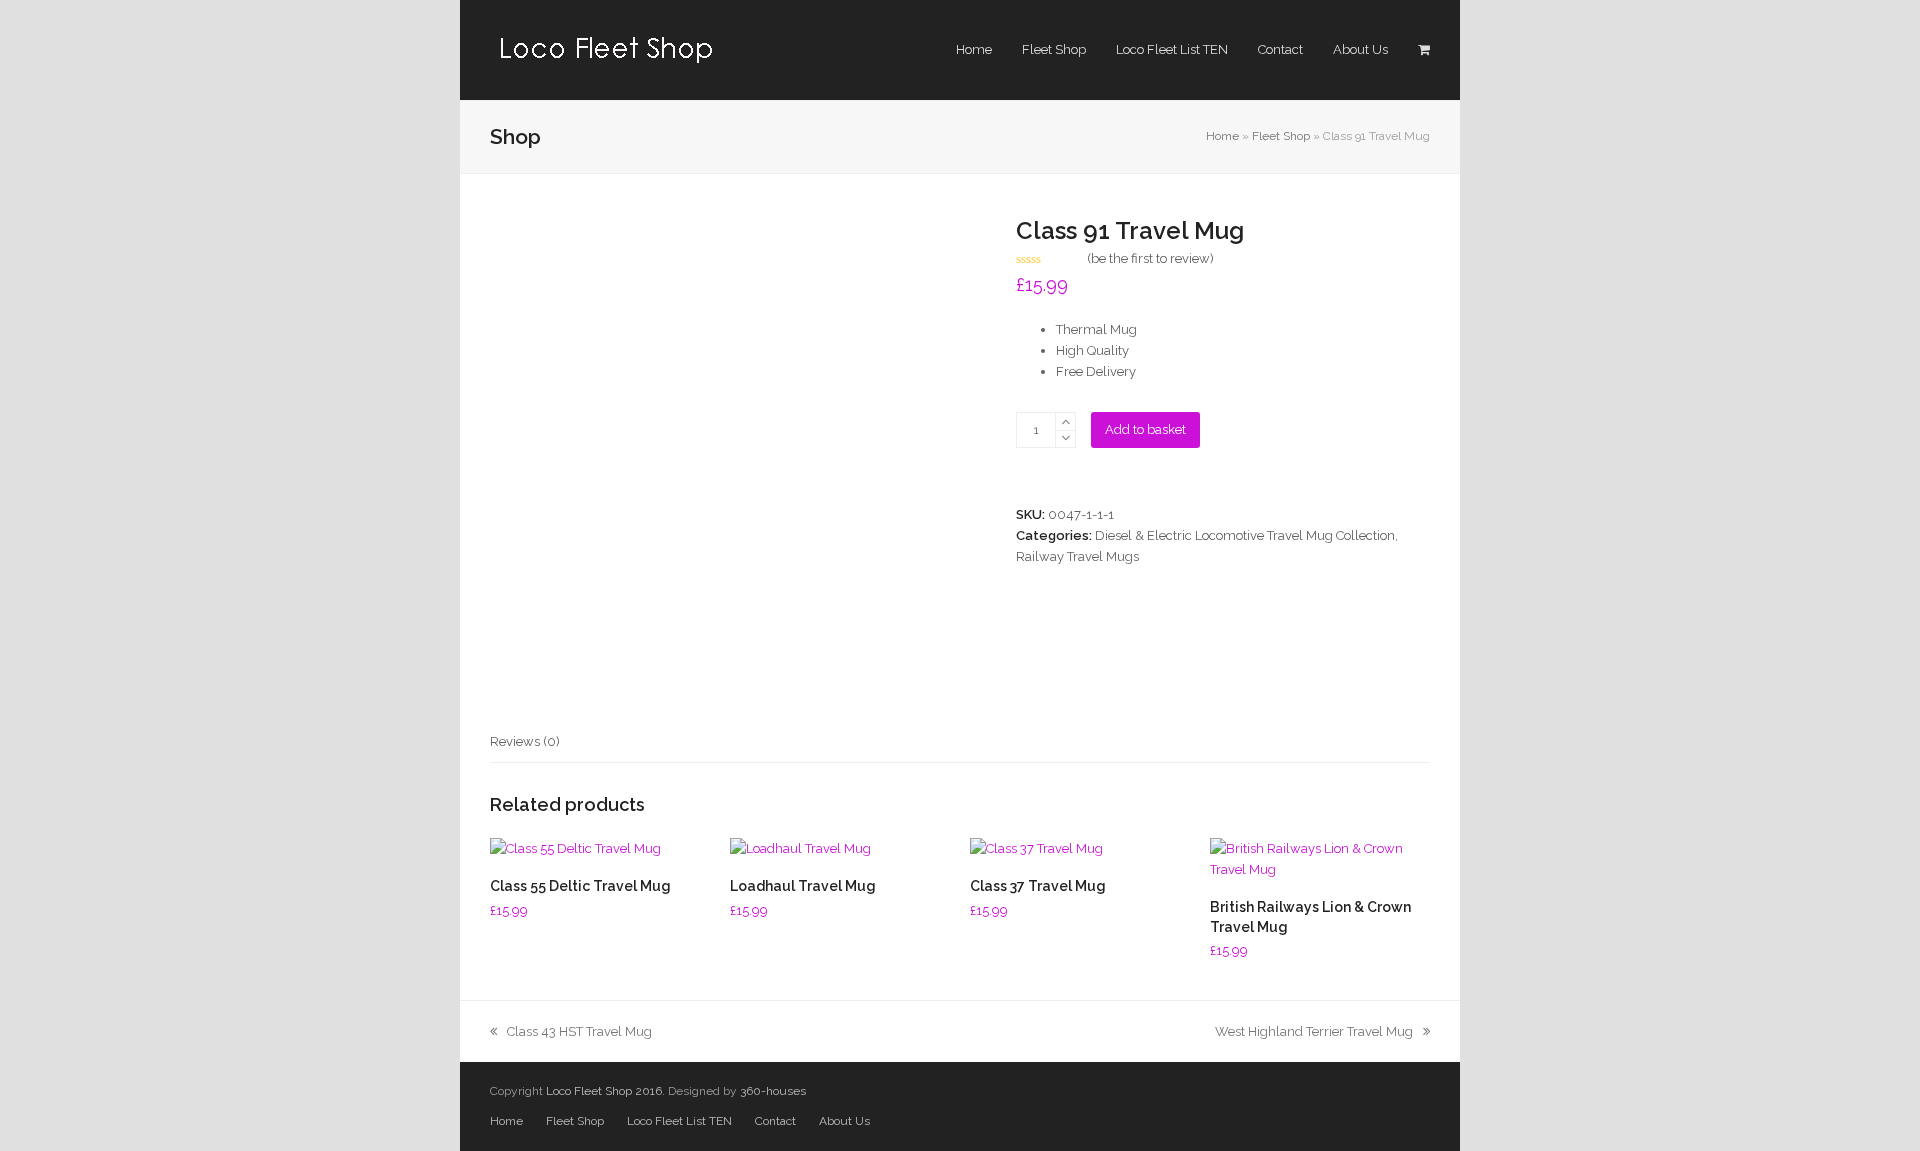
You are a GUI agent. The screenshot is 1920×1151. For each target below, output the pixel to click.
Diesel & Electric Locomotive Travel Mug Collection (1245, 535)
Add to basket (1145, 429)
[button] (1424, 50)
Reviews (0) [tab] (525, 741)
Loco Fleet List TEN (679, 1121)
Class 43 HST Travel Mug (579, 1031)
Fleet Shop (1281, 136)
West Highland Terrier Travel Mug (1314, 1031)
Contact (775, 1121)
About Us (844, 1121)
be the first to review (1150, 258)
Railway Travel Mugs (1077, 556)
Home (1222, 136)
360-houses (773, 1091)
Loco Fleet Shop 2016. (605, 1091)
